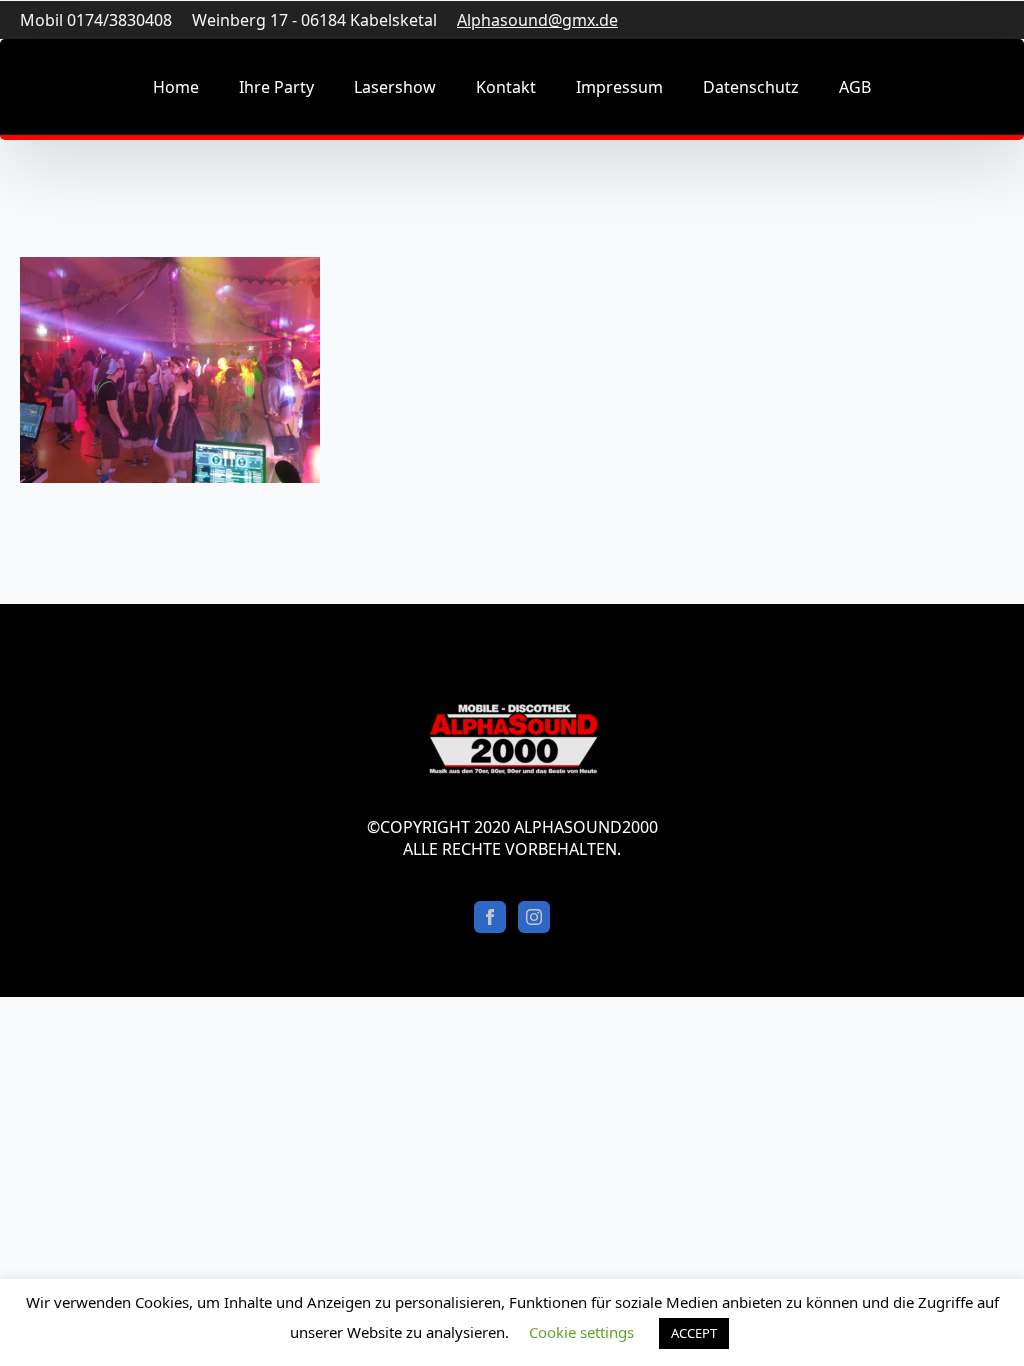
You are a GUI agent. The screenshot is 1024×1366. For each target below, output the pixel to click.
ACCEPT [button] (694, 1333)
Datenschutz (751, 87)
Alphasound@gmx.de (537, 20)
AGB (855, 87)
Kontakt (506, 87)
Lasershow (395, 87)
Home (176, 87)
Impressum (619, 87)
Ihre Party (276, 87)
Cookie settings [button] (581, 1332)
